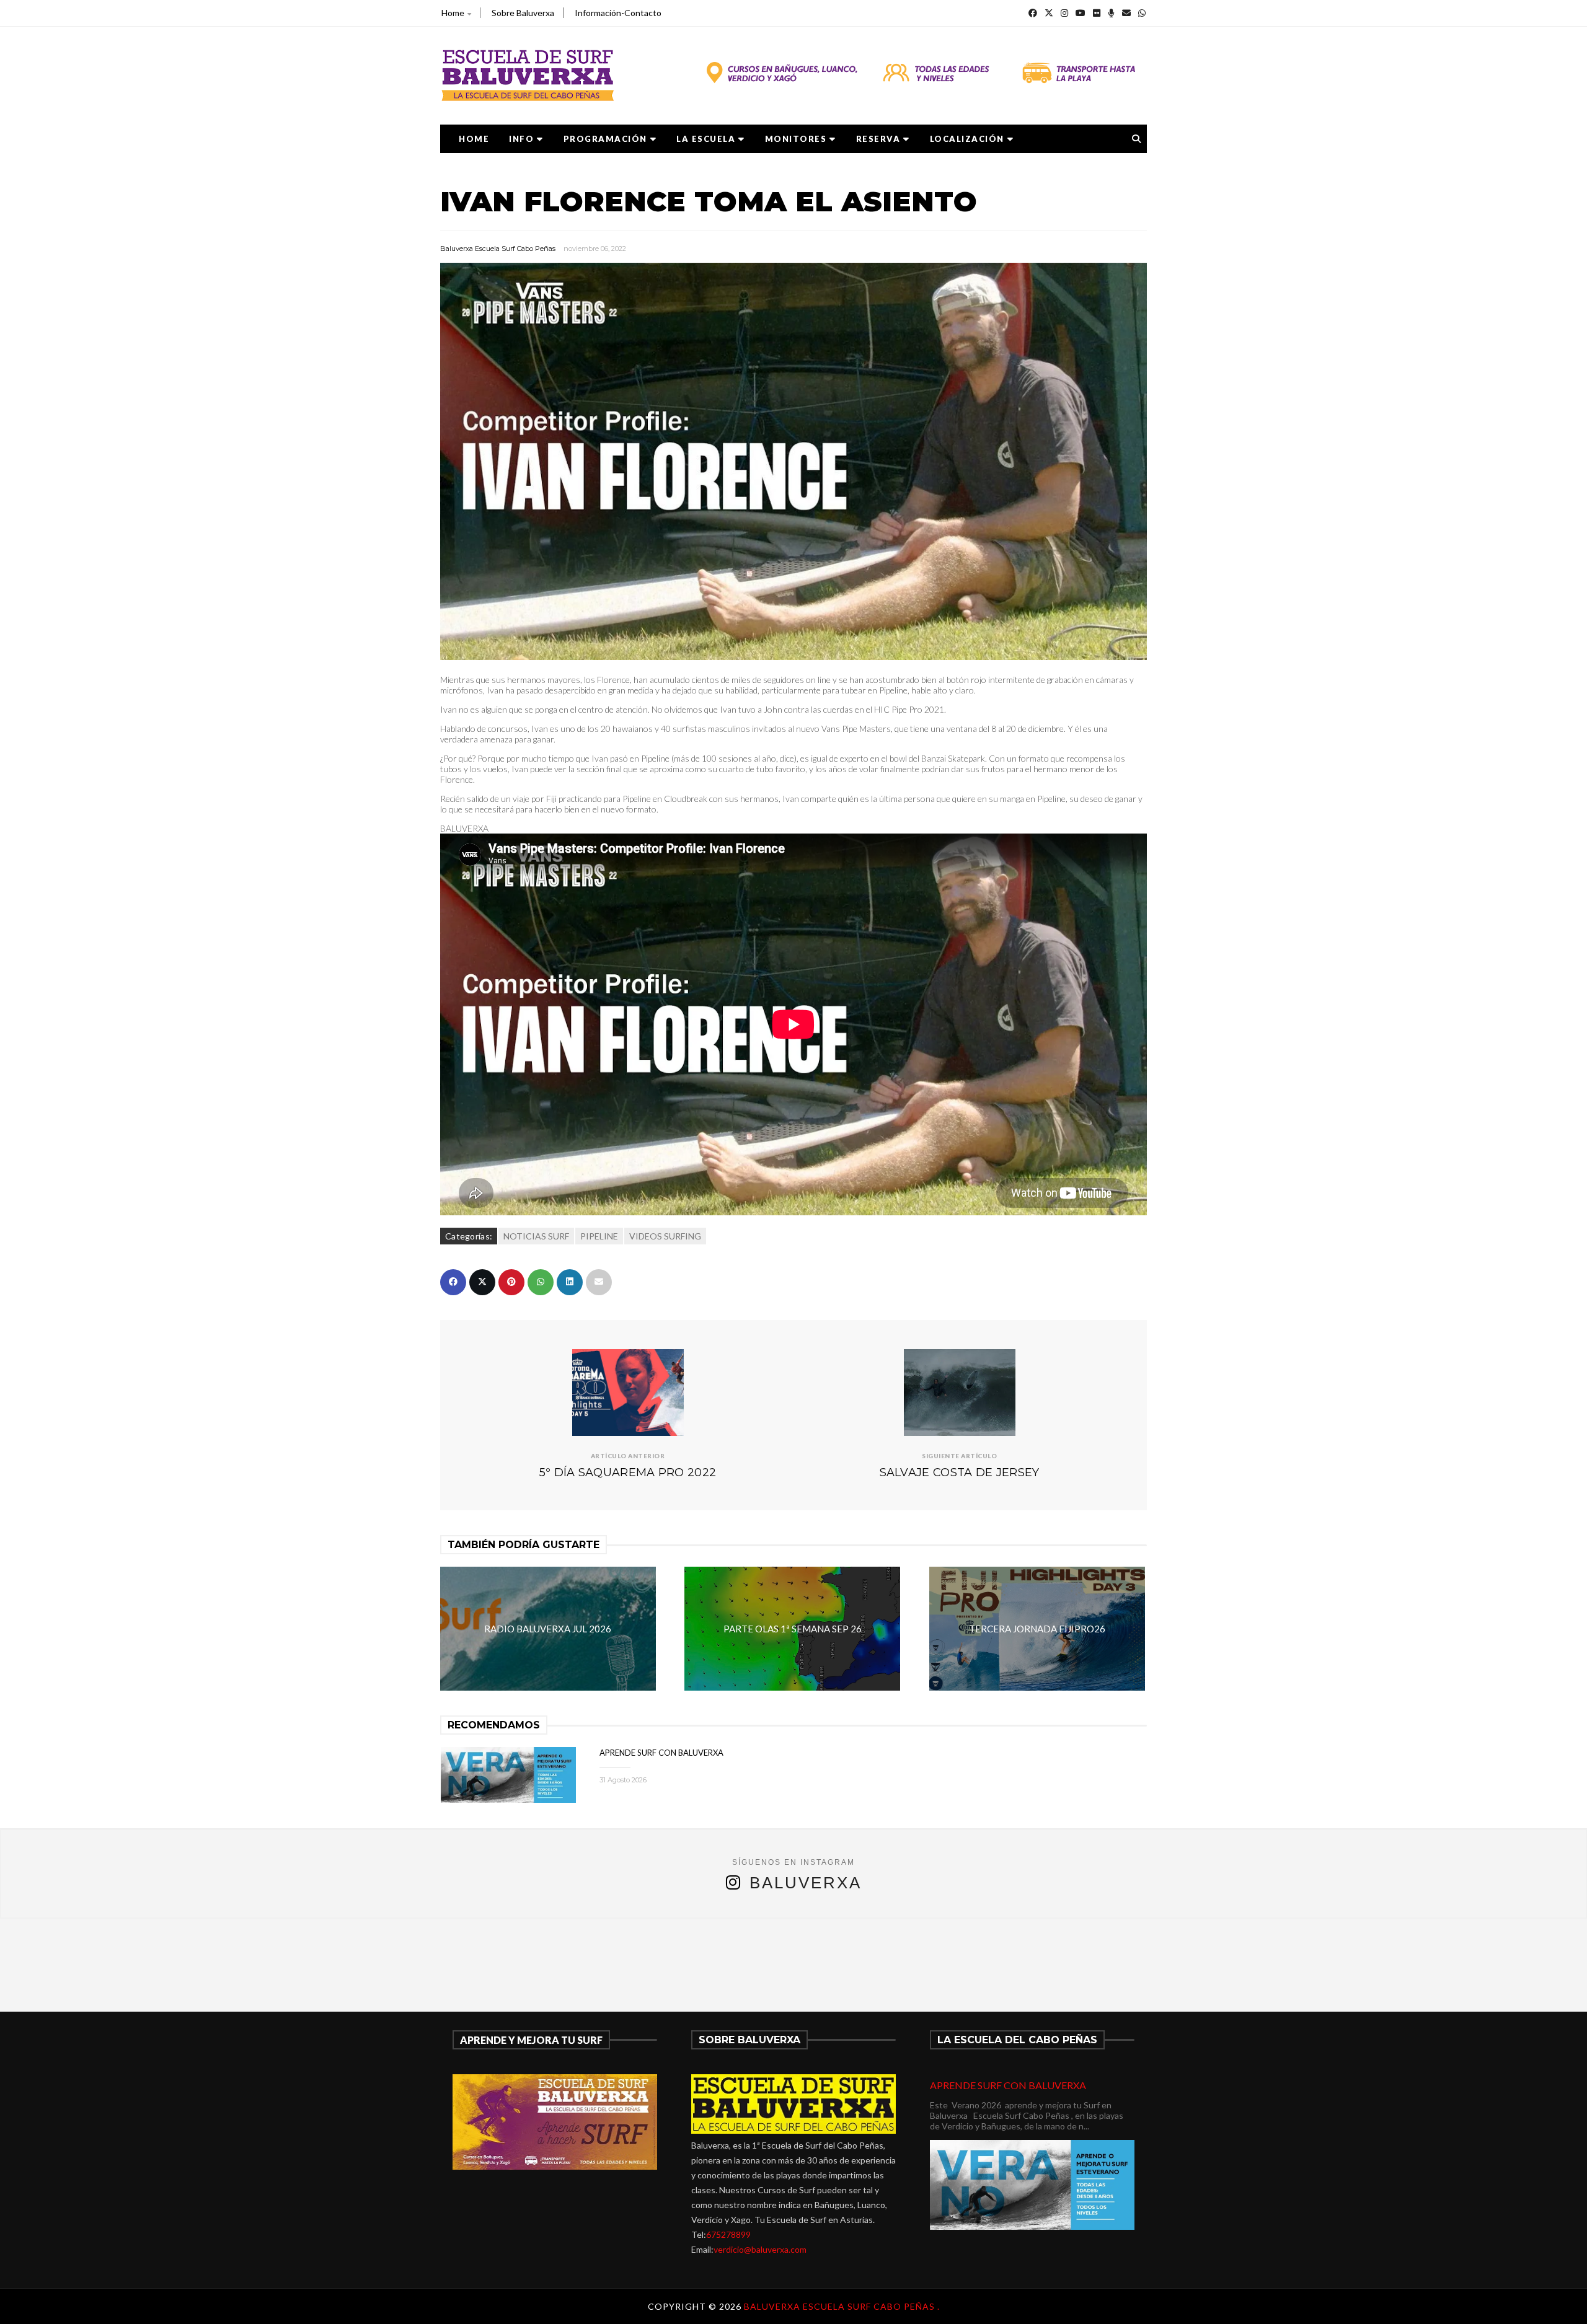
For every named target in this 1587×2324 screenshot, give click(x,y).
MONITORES (796, 139)
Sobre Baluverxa (523, 13)
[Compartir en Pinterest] (511, 1282)
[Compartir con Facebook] (453, 1282)
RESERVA (878, 139)
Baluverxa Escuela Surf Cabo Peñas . (842, 2306)
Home (453, 13)
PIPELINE (599, 1236)
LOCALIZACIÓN (967, 139)
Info (521, 139)
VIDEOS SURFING (665, 1236)
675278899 (728, 2234)
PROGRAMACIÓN (605, 139)
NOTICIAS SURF (536, 1236)
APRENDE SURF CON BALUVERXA (661, 1753)
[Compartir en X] (482, 1282)
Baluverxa (806, 1883)
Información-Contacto (618, 13)
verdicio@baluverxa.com (760, 2249)
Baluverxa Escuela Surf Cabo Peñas (498, 249)
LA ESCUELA (706, 139)
